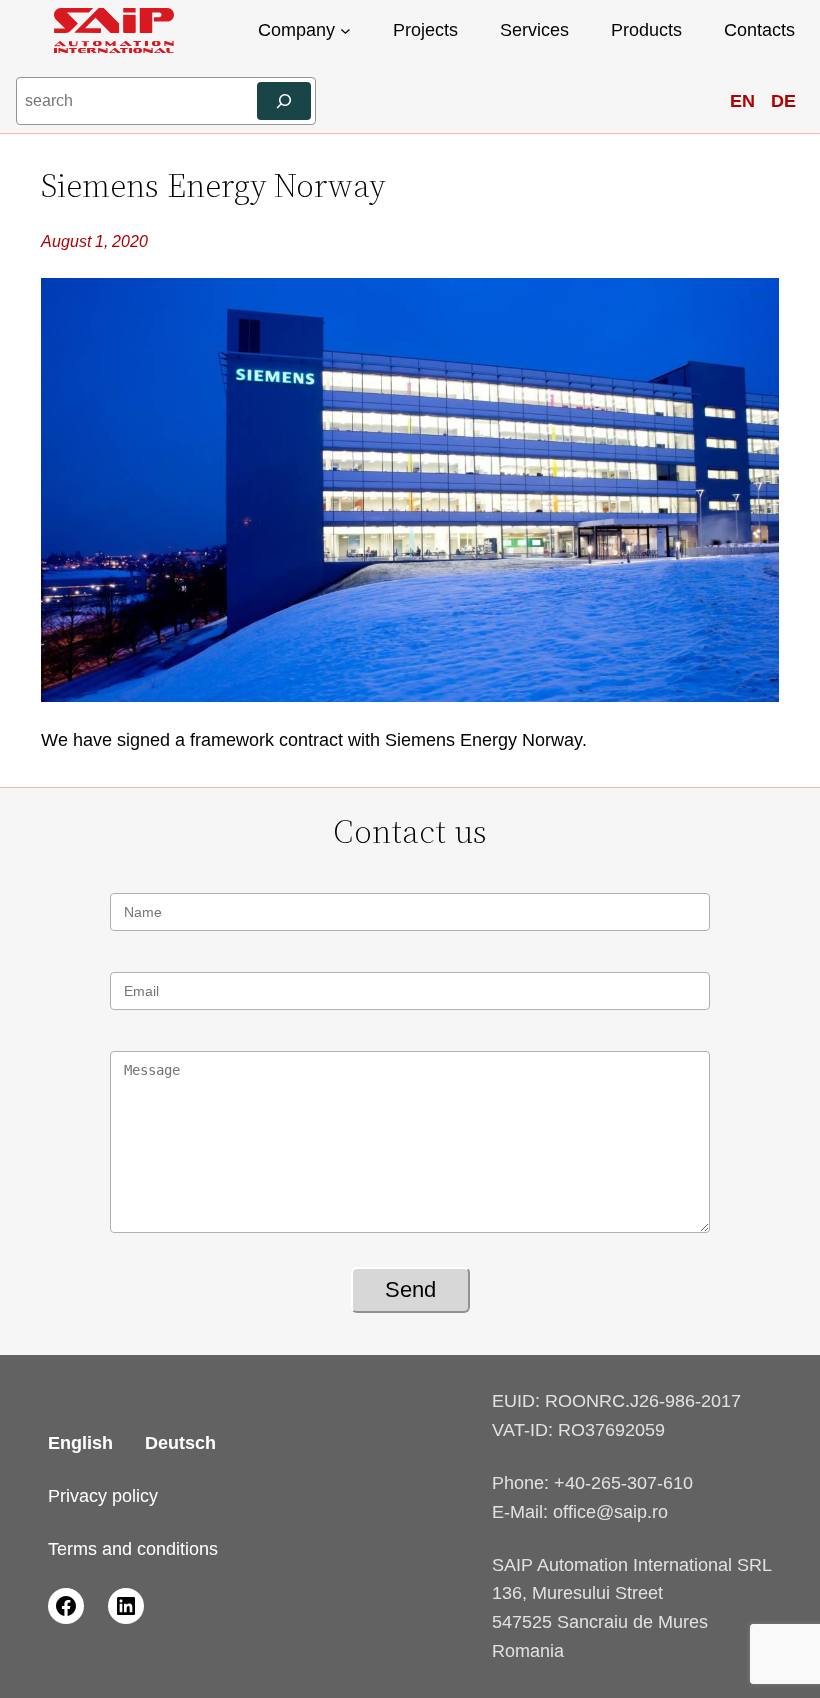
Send (410, 1289)
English (80, 1443)
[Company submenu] (345, 30)
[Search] (284, 101)
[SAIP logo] (114, 30)
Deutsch (180, 1443)
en (742, 101)
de (783, 101)
